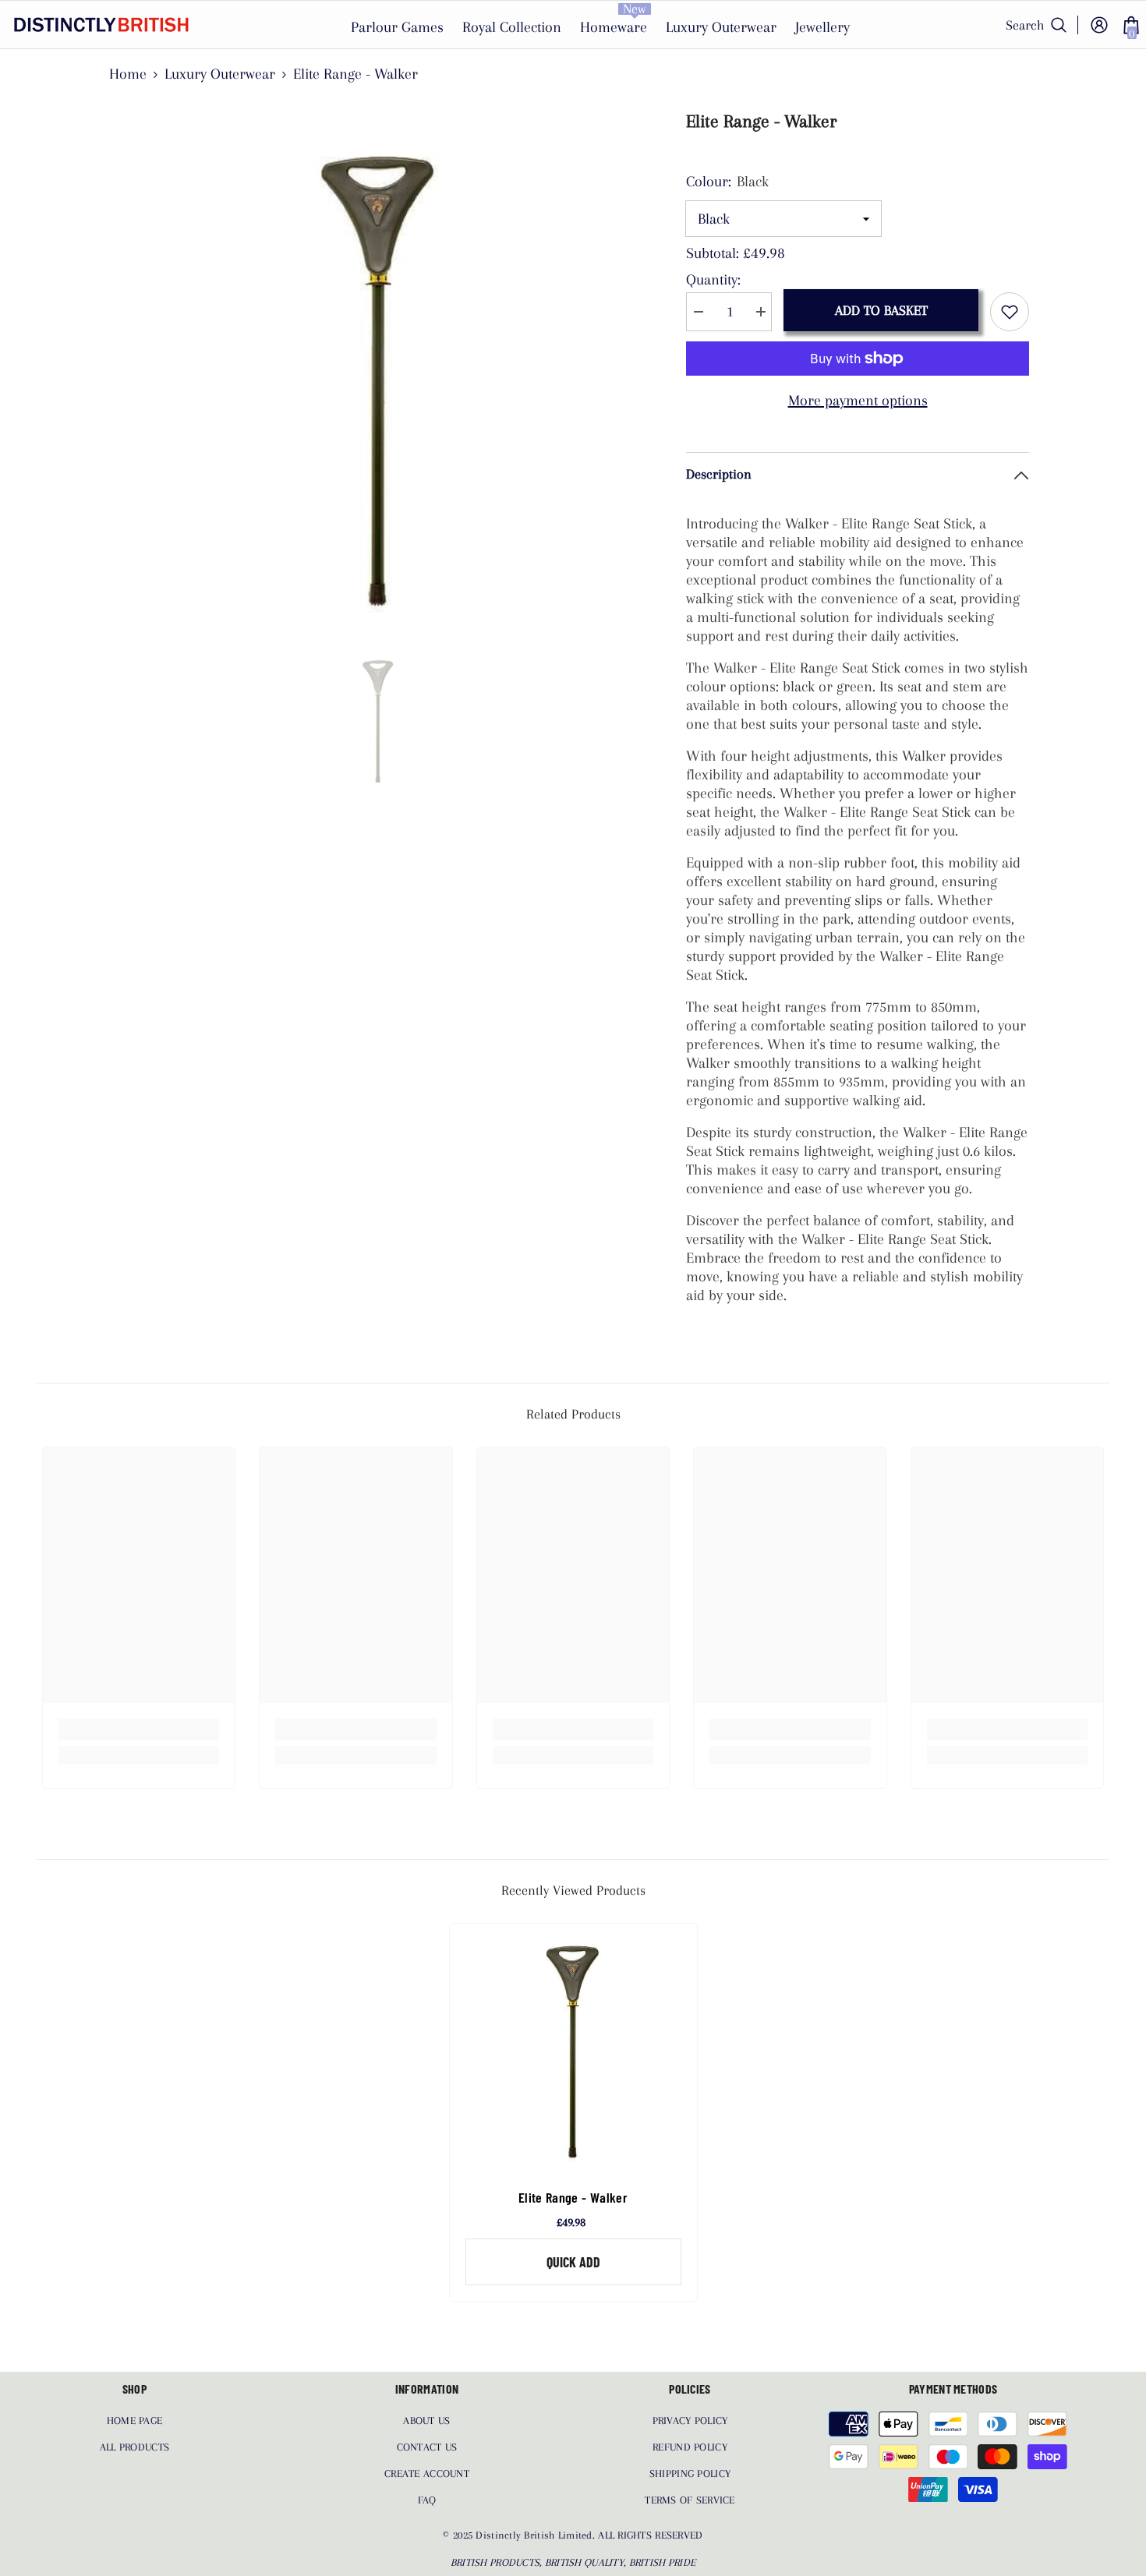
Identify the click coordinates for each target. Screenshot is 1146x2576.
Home (128, 74)
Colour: (727, 182)
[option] (378, 371)
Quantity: (713, 280)
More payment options (858, 401)
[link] (139, 1730)
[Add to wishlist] (1010, 312)
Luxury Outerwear (220, 74)
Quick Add (573, 2262)
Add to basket (881, 310)
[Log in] (1099, 25)
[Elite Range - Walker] (573, 2047)
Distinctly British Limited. (537, 2535)
